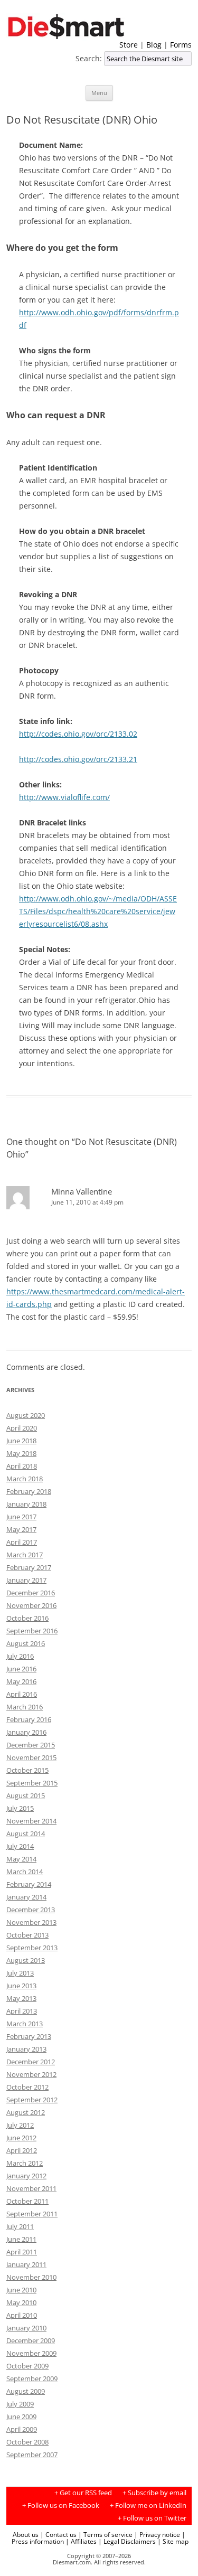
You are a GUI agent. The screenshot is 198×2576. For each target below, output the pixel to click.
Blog (154, 45)
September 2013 (32, 1948)
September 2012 (32, 2100)
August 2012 (26, 2112)
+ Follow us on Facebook (61, 2506)
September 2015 (32, 1783)
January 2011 (26, 2264)
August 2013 (26, 1960)
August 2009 (26, 2391)
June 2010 (21, 2290)
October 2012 (27, 2087)
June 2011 (21, 2239)
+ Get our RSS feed (83, 2493)
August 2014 (26, 1834)
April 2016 (22, 1694)
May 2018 (21, 1453)
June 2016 (21, 1669)
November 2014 (31, 1821)
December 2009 (31, 2340)
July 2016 (20, 1656)
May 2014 (21, 1859)
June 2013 (21, 1986)
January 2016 (26, 1732)
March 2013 (25, 2024)
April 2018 (22, 1466)
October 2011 (27, 2201)
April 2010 (22, 2315)
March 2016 (25, 1707)
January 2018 (26, 1504)
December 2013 (31, 1910)
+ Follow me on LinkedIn (148, 2506)
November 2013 (31, 1922)
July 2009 (20, 2404)
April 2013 (22, 2011)
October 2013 (27, 1935)
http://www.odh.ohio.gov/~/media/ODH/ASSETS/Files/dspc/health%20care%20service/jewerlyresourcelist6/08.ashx (98, 911)
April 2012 (22, 2150)
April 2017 (22, 1542)
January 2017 (26, 1580)
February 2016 (29, 1719)
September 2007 (32, 2455)
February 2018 (29, 1491)
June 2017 (21, 1517)
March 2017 (25, 1555)
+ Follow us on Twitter (152, 2518)
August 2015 (26, 1795)
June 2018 (21, 1441)
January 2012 (26, 2176)
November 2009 (31, 2353)
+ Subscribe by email (154, 2493)
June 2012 (21, 2138)
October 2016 (27, 1618)
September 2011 (32, 2214)
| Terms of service (105, 2534)
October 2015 (27, 1770)
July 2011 (20, 2226)
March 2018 (25, 1479)
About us (26, 2534)
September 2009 (32, 2378)
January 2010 (26, 2328)
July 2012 (20, 2125)
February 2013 (29, 2036)
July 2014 (20, 1846)
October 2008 (27, 2442)
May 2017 (21, 1529)
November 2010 (31, 2277)
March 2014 (25, 1872)
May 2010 (21, 2302)
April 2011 (22, 2252)
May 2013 (21, 1998)
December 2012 (31, 2062)
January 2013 (26, 2049)
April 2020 (22, 1428)
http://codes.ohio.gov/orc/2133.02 (78, 734)
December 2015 (31, 1745)
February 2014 (29, 1884)
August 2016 (26, 1643)
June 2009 (21, 2417)
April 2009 (22, 2429)
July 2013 (20, 1973)
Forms (181, 45)
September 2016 (32, 1631)
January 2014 (26, 1897)
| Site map (173, 2541)
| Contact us (58, 2534)
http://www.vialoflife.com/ (64, 797)
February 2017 (29, 1567)
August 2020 (26, 1415)
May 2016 (21, 1681)
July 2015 (20, 1808)
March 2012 (25, 2163)
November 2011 (31, 2188)
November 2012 (31, 2074)
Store (129, 45)
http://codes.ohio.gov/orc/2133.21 (78, 759)
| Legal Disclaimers (127, 2541)
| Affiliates (81, 2541)
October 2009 (27, 2366)
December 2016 (31, 1593)
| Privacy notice (157, 2534)
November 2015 (31, 1757)
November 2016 (31, 1605)
